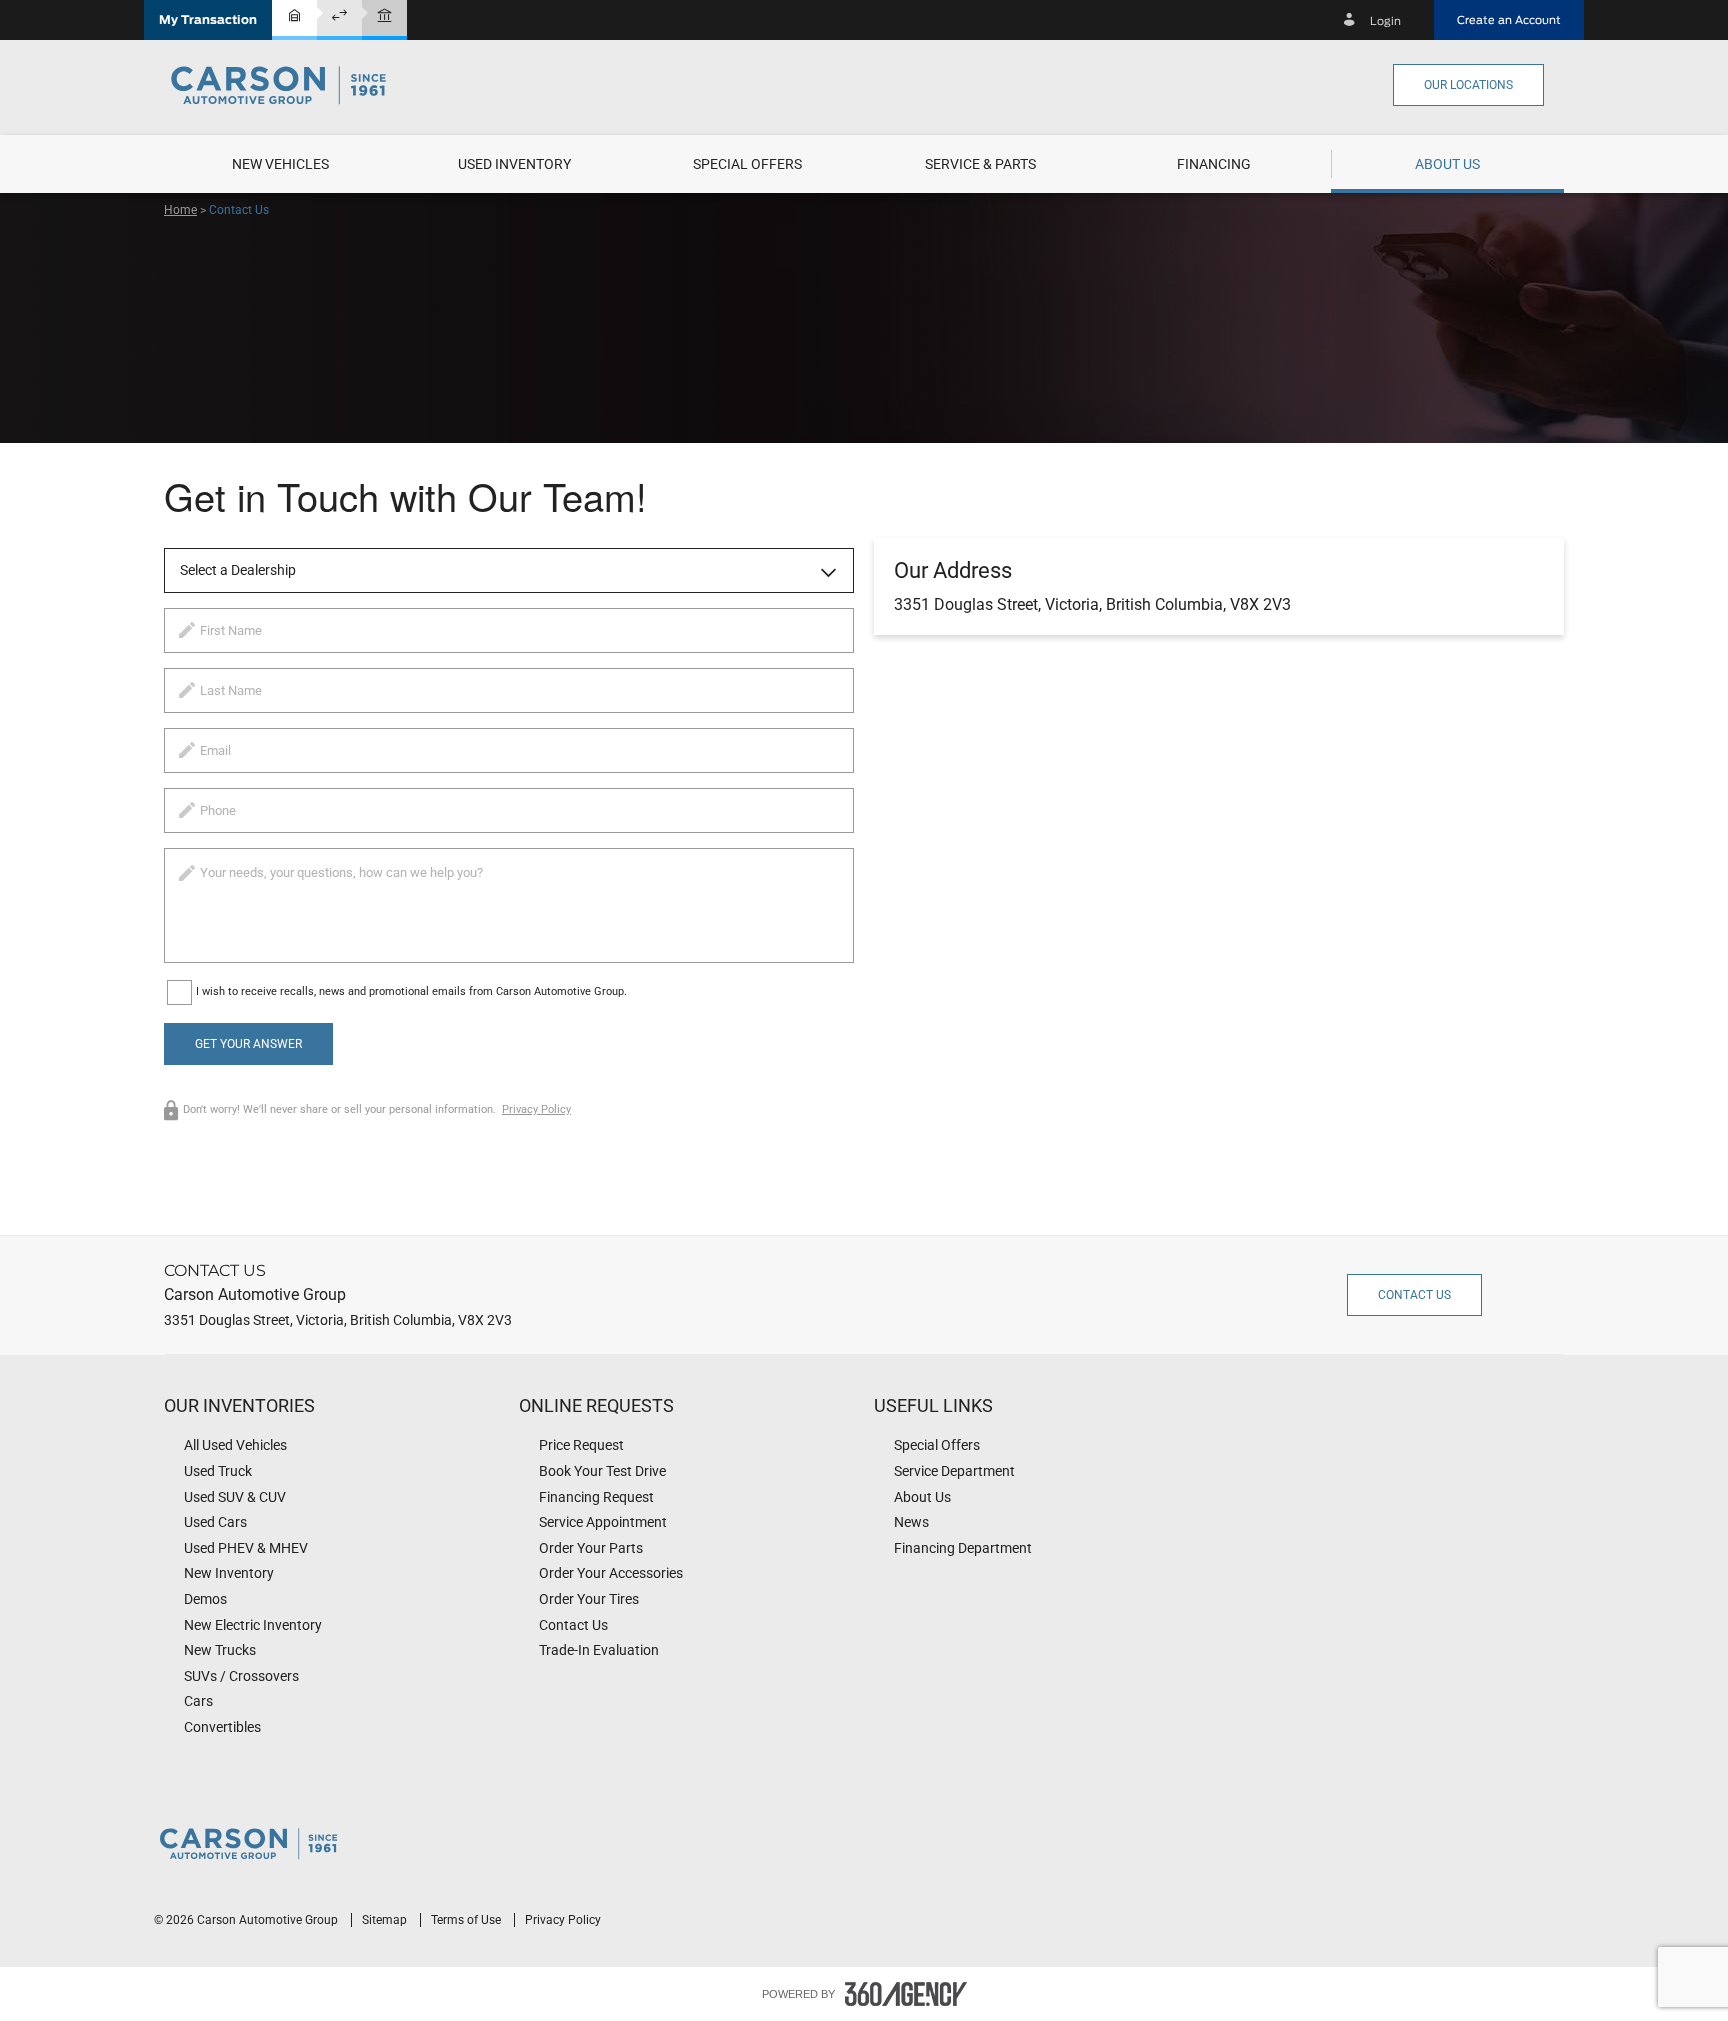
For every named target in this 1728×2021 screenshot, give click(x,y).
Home (180, 210)
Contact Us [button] (1414, 1295)
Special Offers (747, 164)
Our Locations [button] (1468, 85)
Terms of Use (467, 1920)
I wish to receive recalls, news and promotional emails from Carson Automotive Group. (411, 991)
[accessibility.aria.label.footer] (906, 1994)
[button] (208, 20)
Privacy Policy (536, 1109)
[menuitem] (280, 164)
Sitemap (386, 1920)
